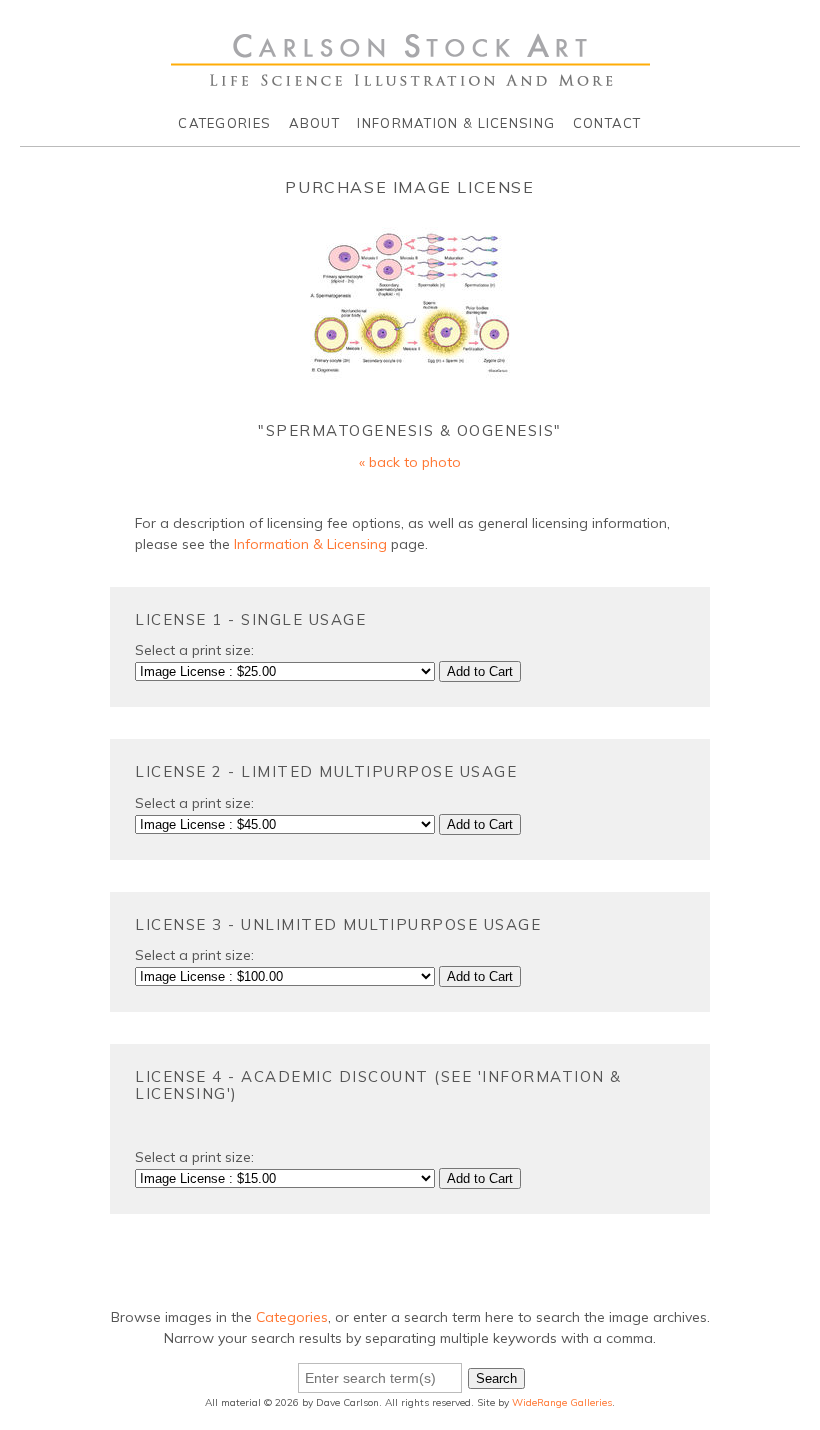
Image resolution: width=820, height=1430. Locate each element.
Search (496, 1378)
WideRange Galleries (562, 1402)
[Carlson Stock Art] (410, 79)
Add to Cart (480, 671)
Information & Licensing (456, 123)
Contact (607, 123)
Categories (224, 123)
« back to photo (410, 462)
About (315, 123)
